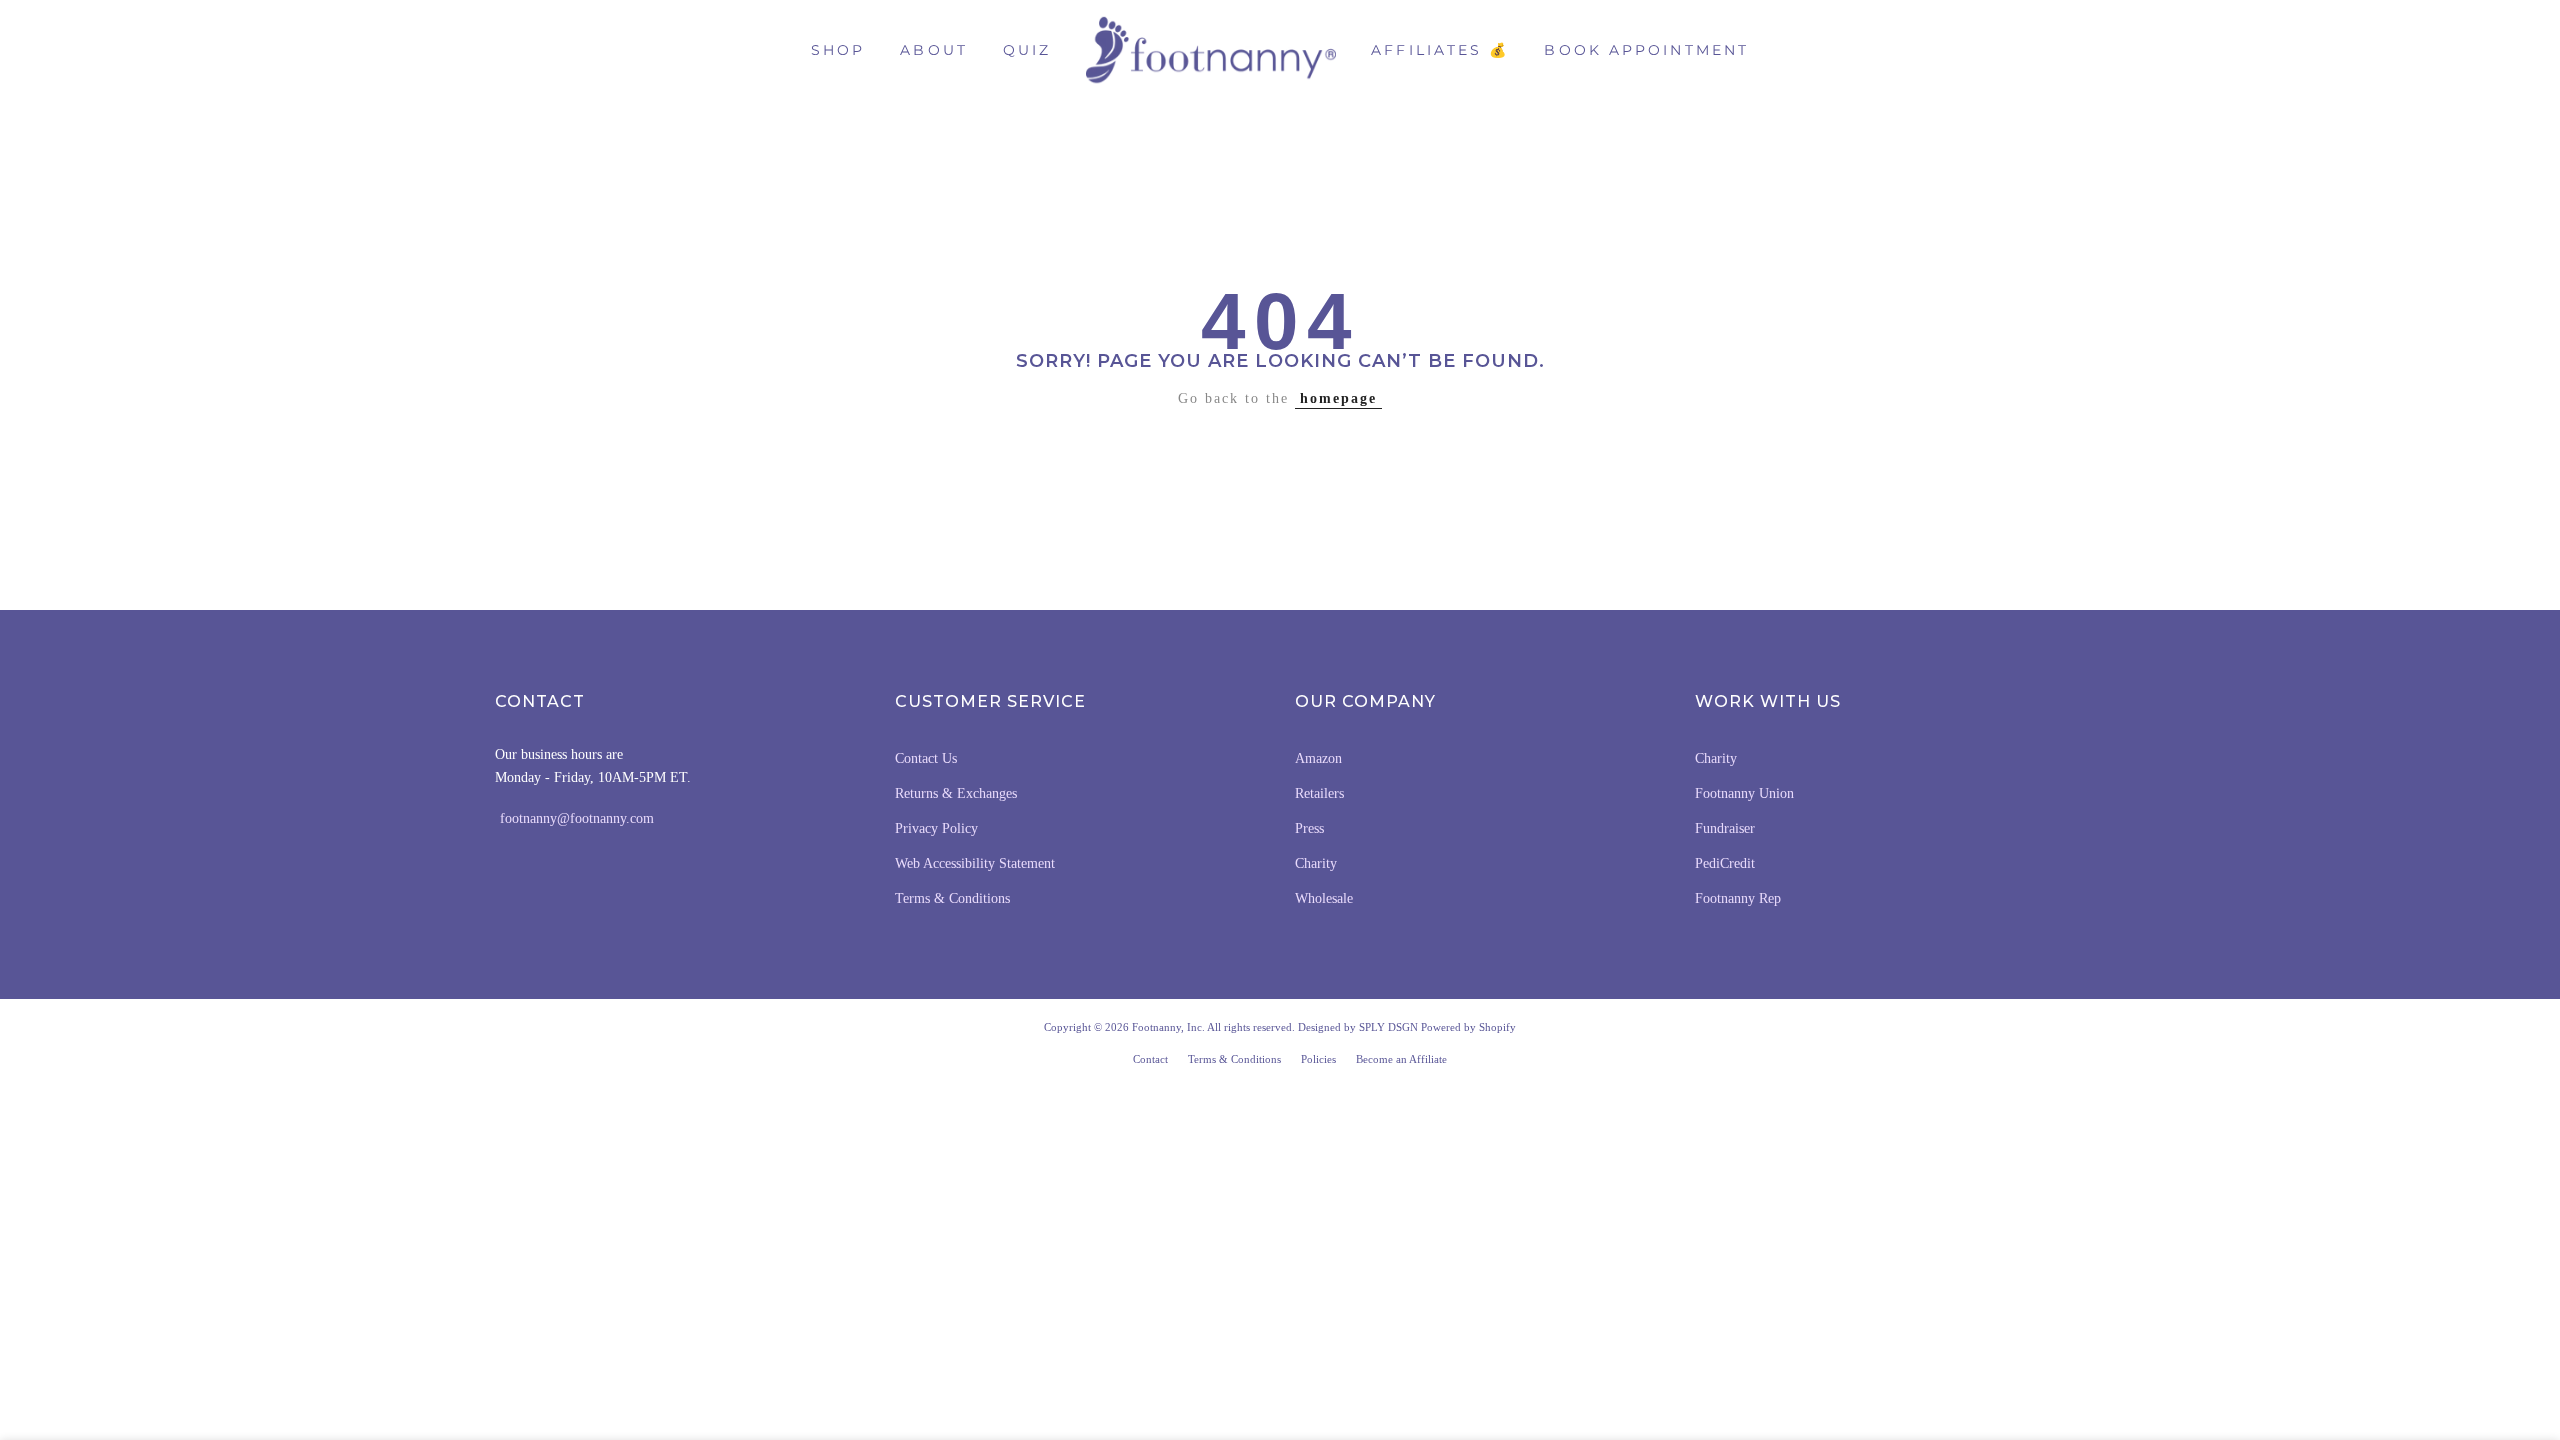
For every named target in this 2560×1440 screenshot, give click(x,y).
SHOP (838, 50)
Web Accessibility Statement (975, 863)
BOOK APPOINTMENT (1646, 50)
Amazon (1318, 758)
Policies (1318, 1059)
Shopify (1497, 1027)
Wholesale (1324, 898)
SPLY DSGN (1388, 1027)
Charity (1316, 863)
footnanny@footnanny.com (577, 818)
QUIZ (1027, 50)
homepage (1338, 398)
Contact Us (926, 758)
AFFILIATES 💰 (1440, 50)
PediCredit (1725, 863)
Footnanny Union (1744, 793)
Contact (1150, 1059)
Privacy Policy (936, 828)
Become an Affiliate (1401, 1059)
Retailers (1319, 793)
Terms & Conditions (952, 898)
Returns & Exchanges (956, 793)
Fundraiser (1725, 828)
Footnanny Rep (1738, 898)
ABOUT (934, 50)
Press (1309, 828)
